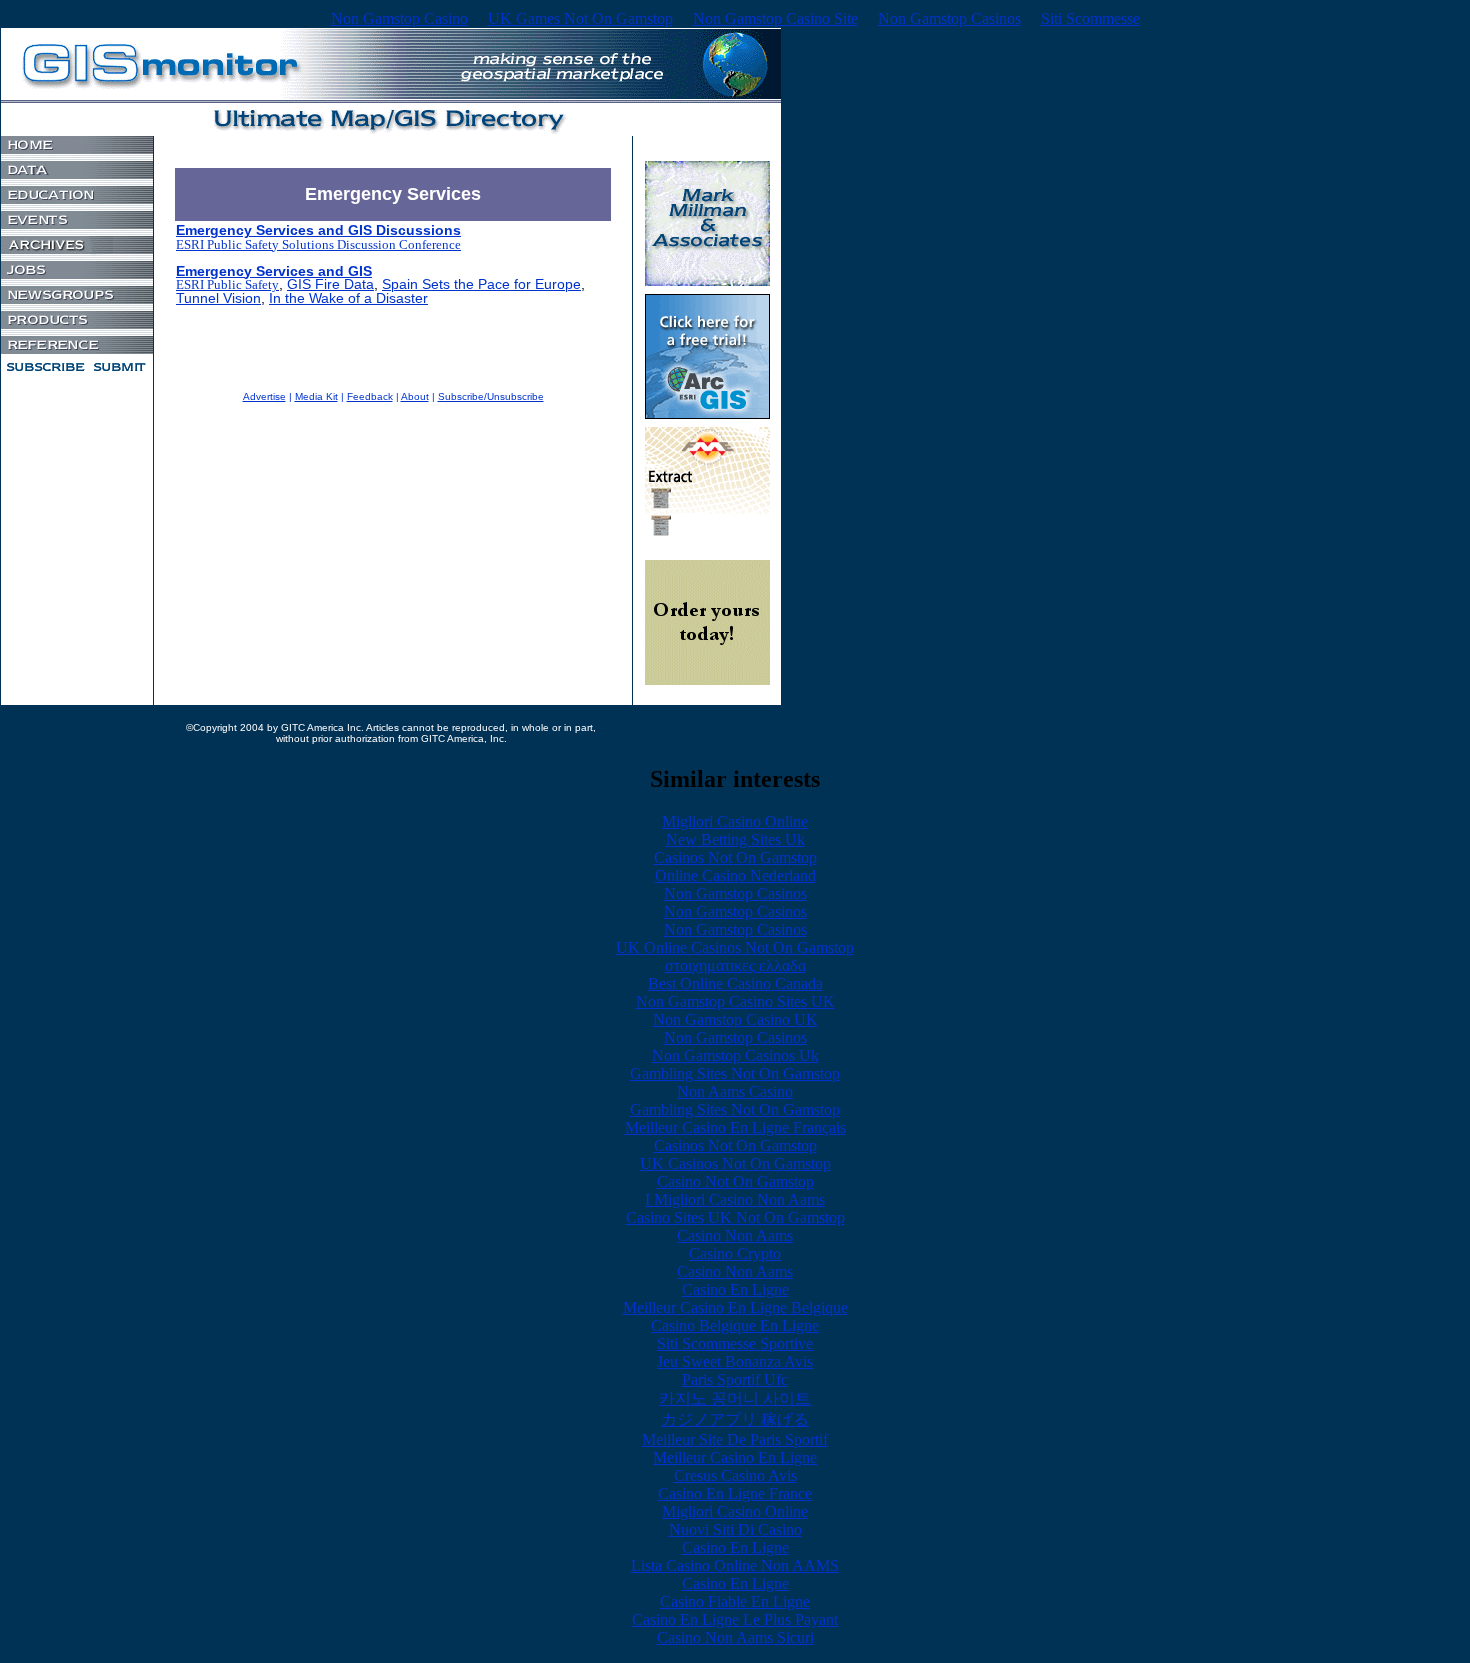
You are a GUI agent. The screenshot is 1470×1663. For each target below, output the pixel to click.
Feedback (370, 396)
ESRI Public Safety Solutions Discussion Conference (318, 244)
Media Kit (316, 396)
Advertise (264, 396)
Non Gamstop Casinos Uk (735, 1055)
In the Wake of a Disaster (348, 298)
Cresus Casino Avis (735, 1475)
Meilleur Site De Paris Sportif (735, 1439)
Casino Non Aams (735, 1235)
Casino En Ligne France (735, 1493)
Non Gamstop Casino (399, 18)
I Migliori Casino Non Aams (735, 1199)
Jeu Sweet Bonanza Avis (735, 1361)
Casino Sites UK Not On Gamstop (735, 1217)
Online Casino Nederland (735, 875)
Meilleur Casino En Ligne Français (735, 1127)
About (415, 396)
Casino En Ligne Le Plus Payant (735, 1619)
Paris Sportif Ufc (735, 1379)
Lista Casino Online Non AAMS (735, 1565)
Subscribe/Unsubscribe (491, 396)
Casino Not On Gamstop (735, 1181)
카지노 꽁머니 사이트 (735, 1398)
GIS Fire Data (330, 284)
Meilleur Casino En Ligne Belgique (735, 1307)
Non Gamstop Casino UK (735, 1019)
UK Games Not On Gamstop (580, 18)
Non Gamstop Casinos (949, 18)
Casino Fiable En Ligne (735, 1601)
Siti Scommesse (1090, 18)
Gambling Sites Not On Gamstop (735, 1073)
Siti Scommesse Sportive (735, 1343)
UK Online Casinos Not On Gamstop (735, 947)
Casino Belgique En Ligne (735, 1325)
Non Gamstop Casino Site (775, 18)
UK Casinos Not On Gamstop (735, 1163)
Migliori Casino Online (735, 821)
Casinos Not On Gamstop (735, 857)
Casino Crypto (735, 1253)
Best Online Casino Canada (735, 983)
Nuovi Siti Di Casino (735, 1529)
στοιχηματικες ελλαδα (735, 965)
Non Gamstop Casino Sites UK (735, 1001)
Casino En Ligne (735, 1289)
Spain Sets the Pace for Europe (481, 284)
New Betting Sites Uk (735, 839)
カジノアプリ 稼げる (735, 1419)
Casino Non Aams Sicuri (735, 1637)
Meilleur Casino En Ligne (735, 1457)
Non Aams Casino (735, 1091)
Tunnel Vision (218, 298)
